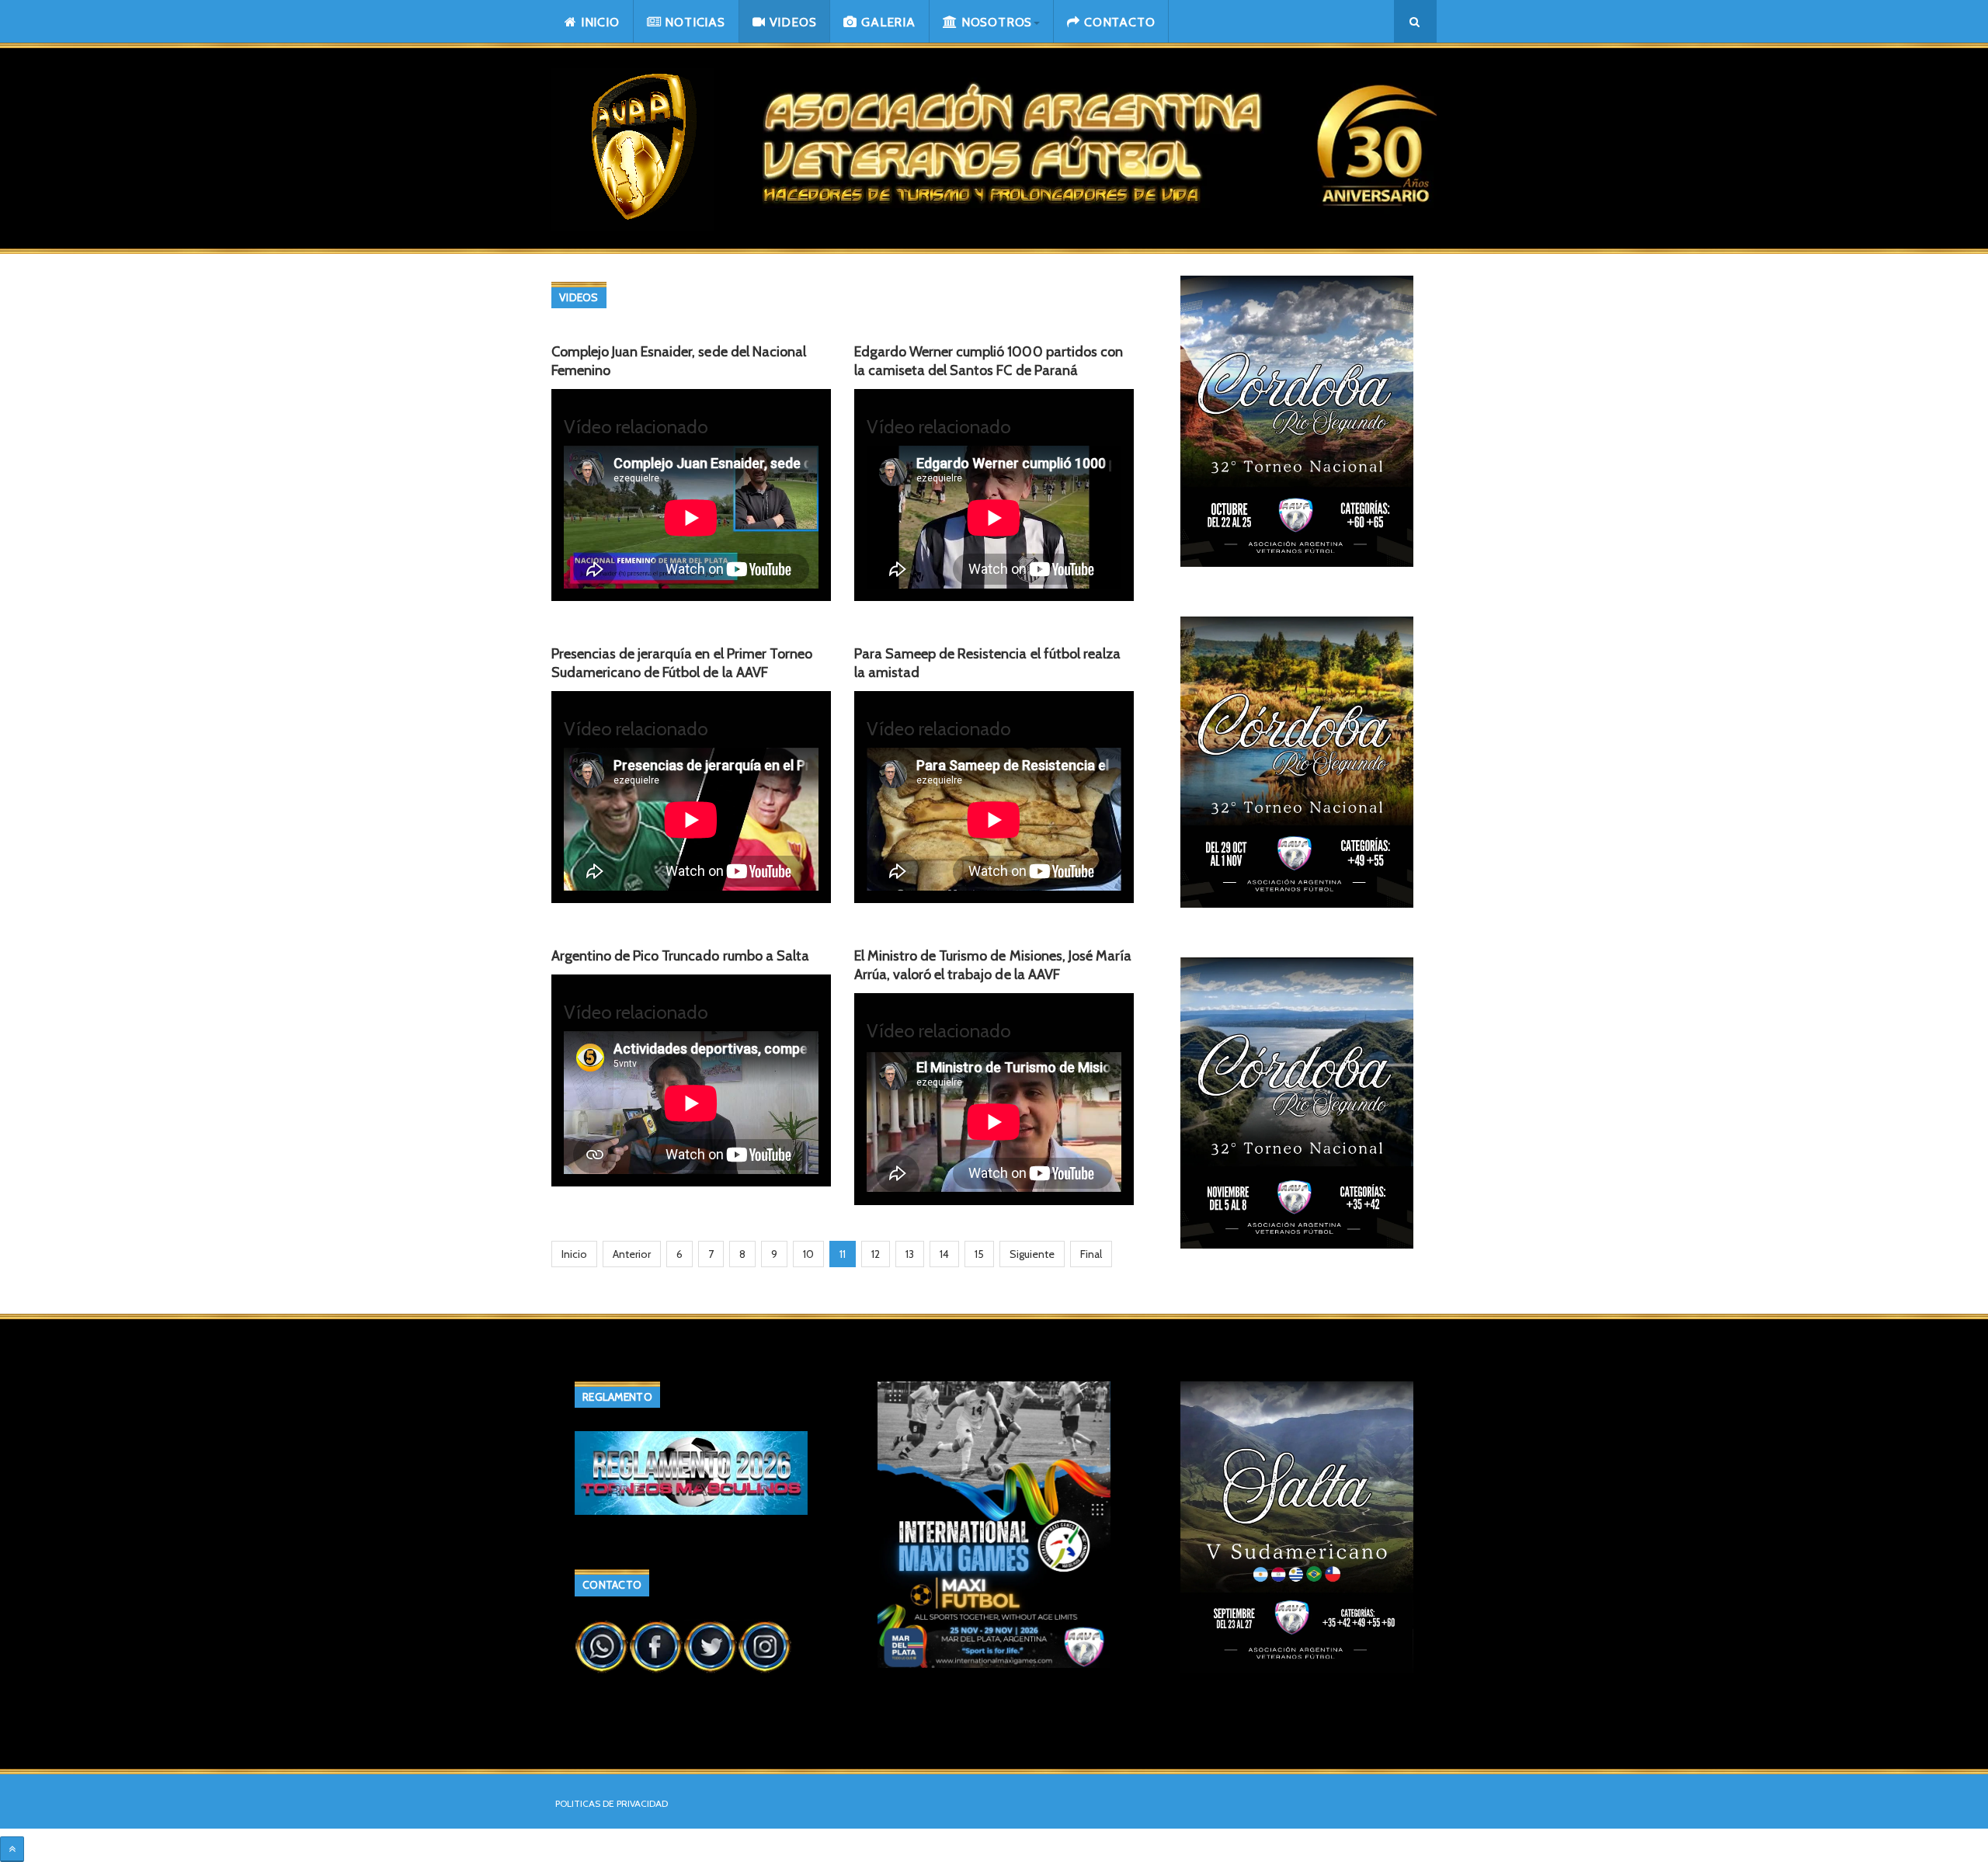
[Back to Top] (12, 1849)
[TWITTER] (711, 1645)
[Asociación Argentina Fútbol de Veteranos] (633, 149)
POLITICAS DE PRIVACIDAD (612, 1803)
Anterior (632, 1254)
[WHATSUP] (602, 1645)
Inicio (574, 1254)
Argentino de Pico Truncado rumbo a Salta (680, 956)
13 (910, 1254)
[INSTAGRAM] (765, 1645)
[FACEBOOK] (656, 1645)
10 (808, 1254)
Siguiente (1032, 1254)
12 (876, 1254)
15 (979, 1254)
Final (1091, 1254)
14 (944, 1254)
